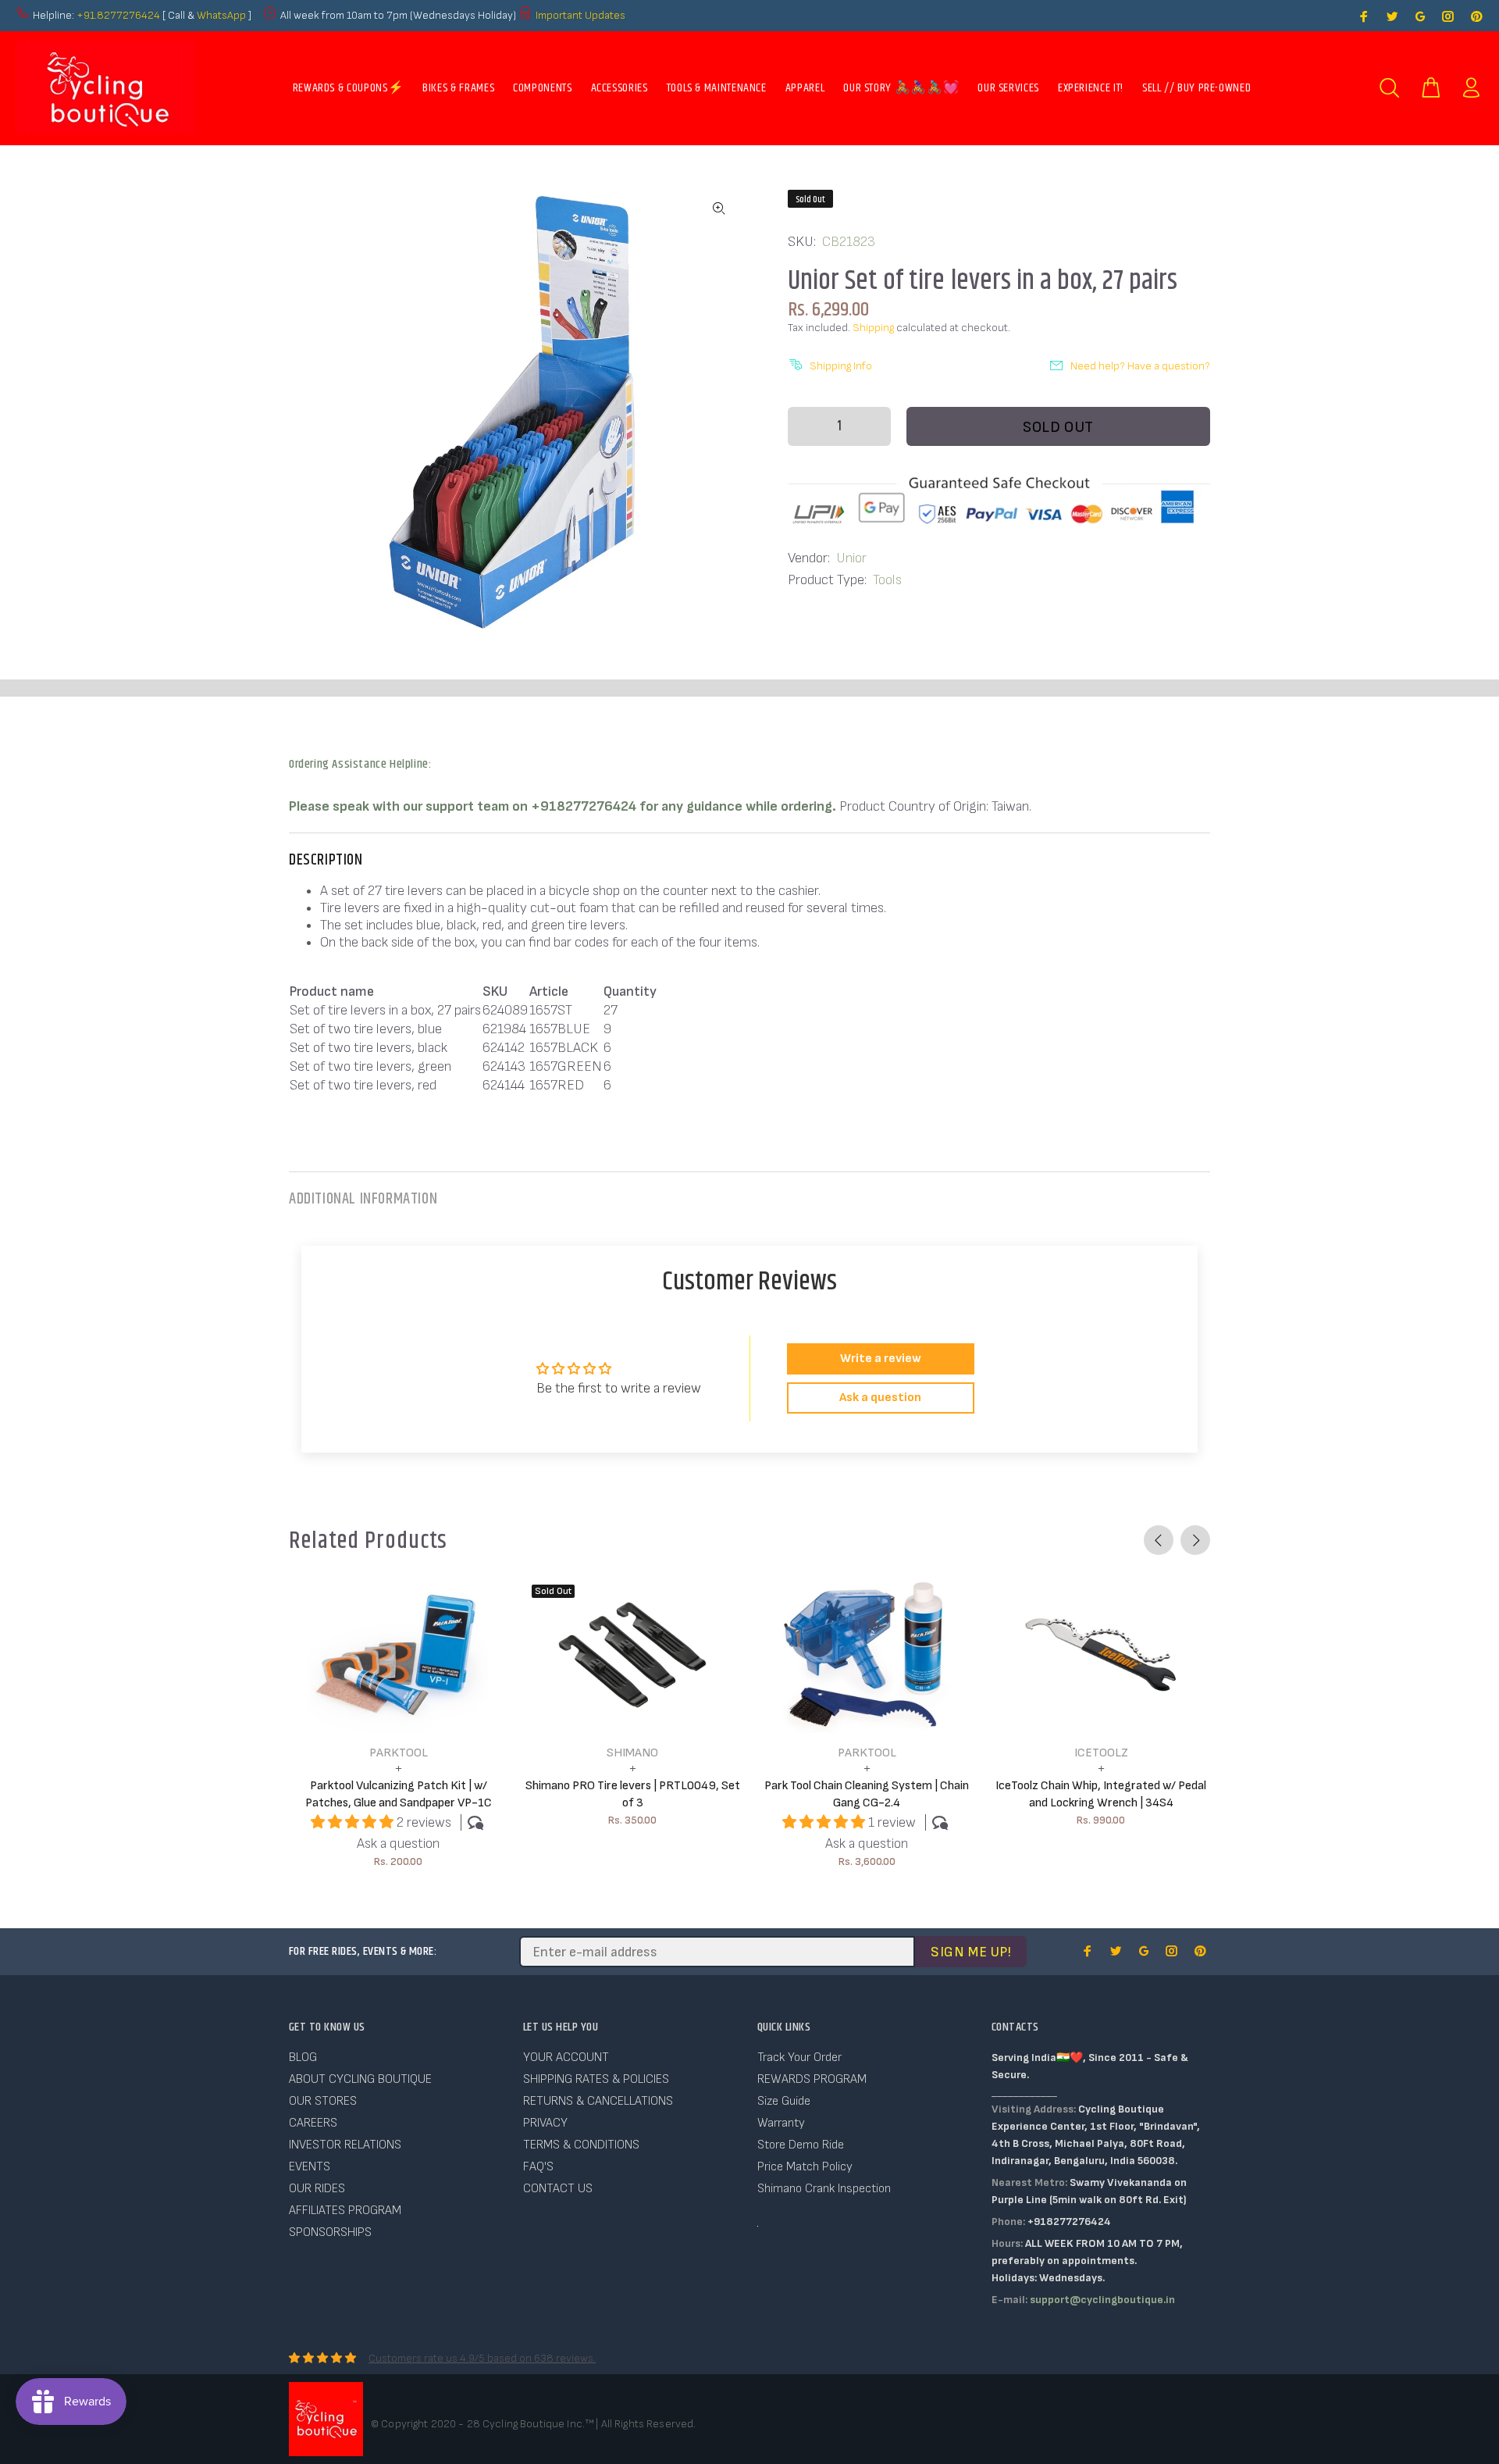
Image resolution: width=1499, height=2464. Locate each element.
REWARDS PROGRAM (812, 2079)
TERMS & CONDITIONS (581, 2145)
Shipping (873, 328)
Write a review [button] (881, 1359)
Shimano (632, 1753)
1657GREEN (566, 1066)
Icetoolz (1101, 1753)
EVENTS (310, 2167)
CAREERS (313, 2123)
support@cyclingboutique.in (1102, 2300)
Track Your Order (799, 2057)
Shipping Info (841, 366)
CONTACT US (558, 2189)
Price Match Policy (805, 2167)
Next (1195, 1540)
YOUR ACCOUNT (566, 2057)
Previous (1159, 1540)
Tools (887, 580)
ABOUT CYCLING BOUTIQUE (360, 2079)
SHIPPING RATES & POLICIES (596, 2079)
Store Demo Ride (801, 2145)
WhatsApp (223, 15)
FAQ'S (538, 2167)
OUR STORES (323, 2101)
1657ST (551, 1010)
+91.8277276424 (118, 15)
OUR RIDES (317, 2189)
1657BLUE (560, 1029)
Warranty (781, 2123)
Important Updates (580, 15)
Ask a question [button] (880, 1398)
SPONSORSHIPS (330, 2232)
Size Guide (784, 2101)
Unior (851, 558)
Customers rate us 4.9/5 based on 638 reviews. (482, 2358)
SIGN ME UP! (971, 1952)
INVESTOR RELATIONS (345, 2145)
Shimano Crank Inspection (824, 2189)
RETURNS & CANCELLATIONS (598, 2101)
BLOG (303, 2057)
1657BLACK (564, 1048)
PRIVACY (545, 2123)
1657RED (557, 1085)
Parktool (399, 1753)
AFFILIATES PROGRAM (345, 2211)
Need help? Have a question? (1140, 366)
